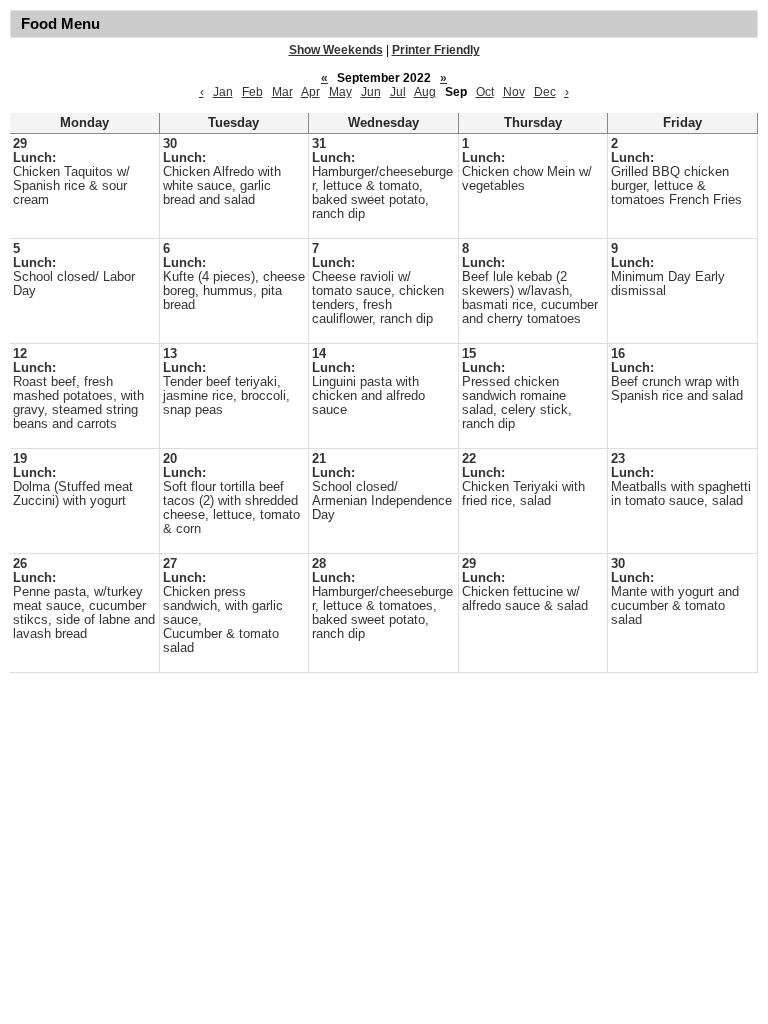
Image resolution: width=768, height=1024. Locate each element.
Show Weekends (336, 50)
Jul (398, 92)
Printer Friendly (436, 50)
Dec (545, 92)
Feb (252, 92)
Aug (425, 92)
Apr (310, 92)
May (340, 92)
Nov (514, 92)
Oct (485, 92)
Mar (282, 92)
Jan (223, 92)
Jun (371, 92)
